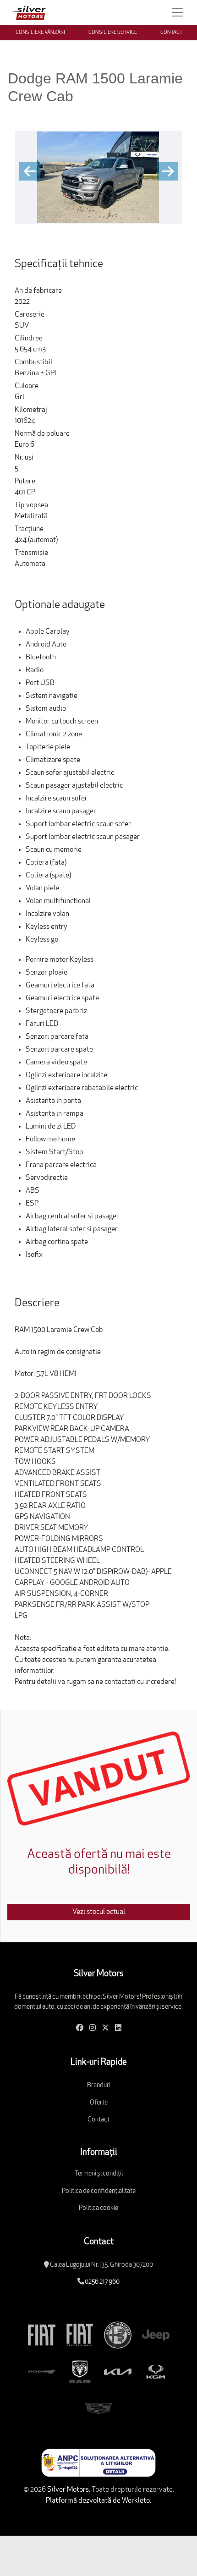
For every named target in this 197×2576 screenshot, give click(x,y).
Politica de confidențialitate (99, 2191)
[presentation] (30, 171)
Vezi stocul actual (99, 1912)
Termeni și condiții (99, 2174)
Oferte (99, 2103)
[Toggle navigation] (177, 12)
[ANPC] (98, 2463)
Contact (98, 2120)
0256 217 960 (102, 2282)
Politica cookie (98, 2208)
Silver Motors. (68, 2490)
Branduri (99, 2085)
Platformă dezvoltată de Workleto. (98, 2501)
